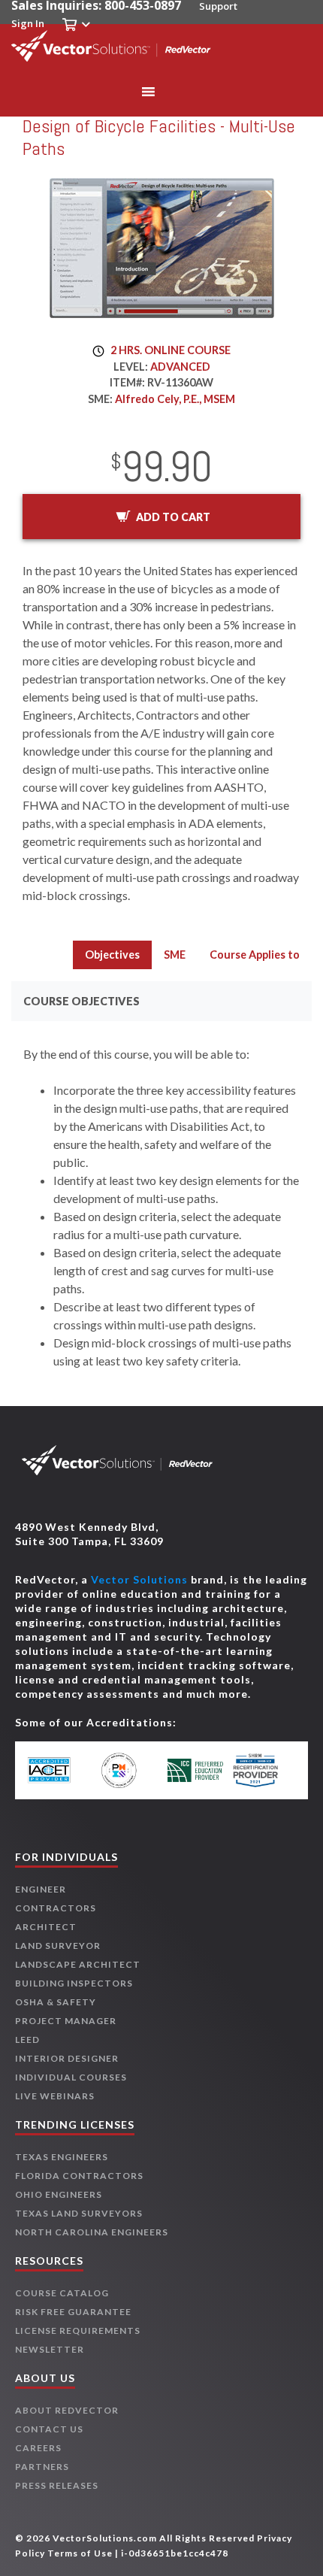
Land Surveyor (58, 1946)
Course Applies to (255, 955)
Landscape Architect (78, 1964)
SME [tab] (175, 955)
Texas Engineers (62, 2157)
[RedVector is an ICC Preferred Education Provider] (195, 1771)
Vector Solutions (139, 1579)
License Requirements (78, 2331)
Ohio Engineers (59, 2194)
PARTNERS (42, 2467)
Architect (46, 1927)
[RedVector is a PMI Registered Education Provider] (128, 1770)
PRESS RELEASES (57, 2485)
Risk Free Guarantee (73, 2312)
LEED (27, 2040)
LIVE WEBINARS (55, 2096)
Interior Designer (67, 2058)
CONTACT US (49, 2429)
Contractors (56, 1908)
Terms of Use (80, 2553)
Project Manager (66, 2021)
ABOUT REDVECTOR (67, 2410)
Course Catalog (62, 2293)
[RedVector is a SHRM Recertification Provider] (263, 1770)
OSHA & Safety (56, 2002)
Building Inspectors (74, 1983)
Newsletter (50, 2349)
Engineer (41, 1889)
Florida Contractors (79, 2176)
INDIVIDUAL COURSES (71, 2077)
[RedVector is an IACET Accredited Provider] (60, 1770)
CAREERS (38, 2448)
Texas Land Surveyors (79, 2213)
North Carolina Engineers (92, 2232)
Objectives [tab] (112, 955)
